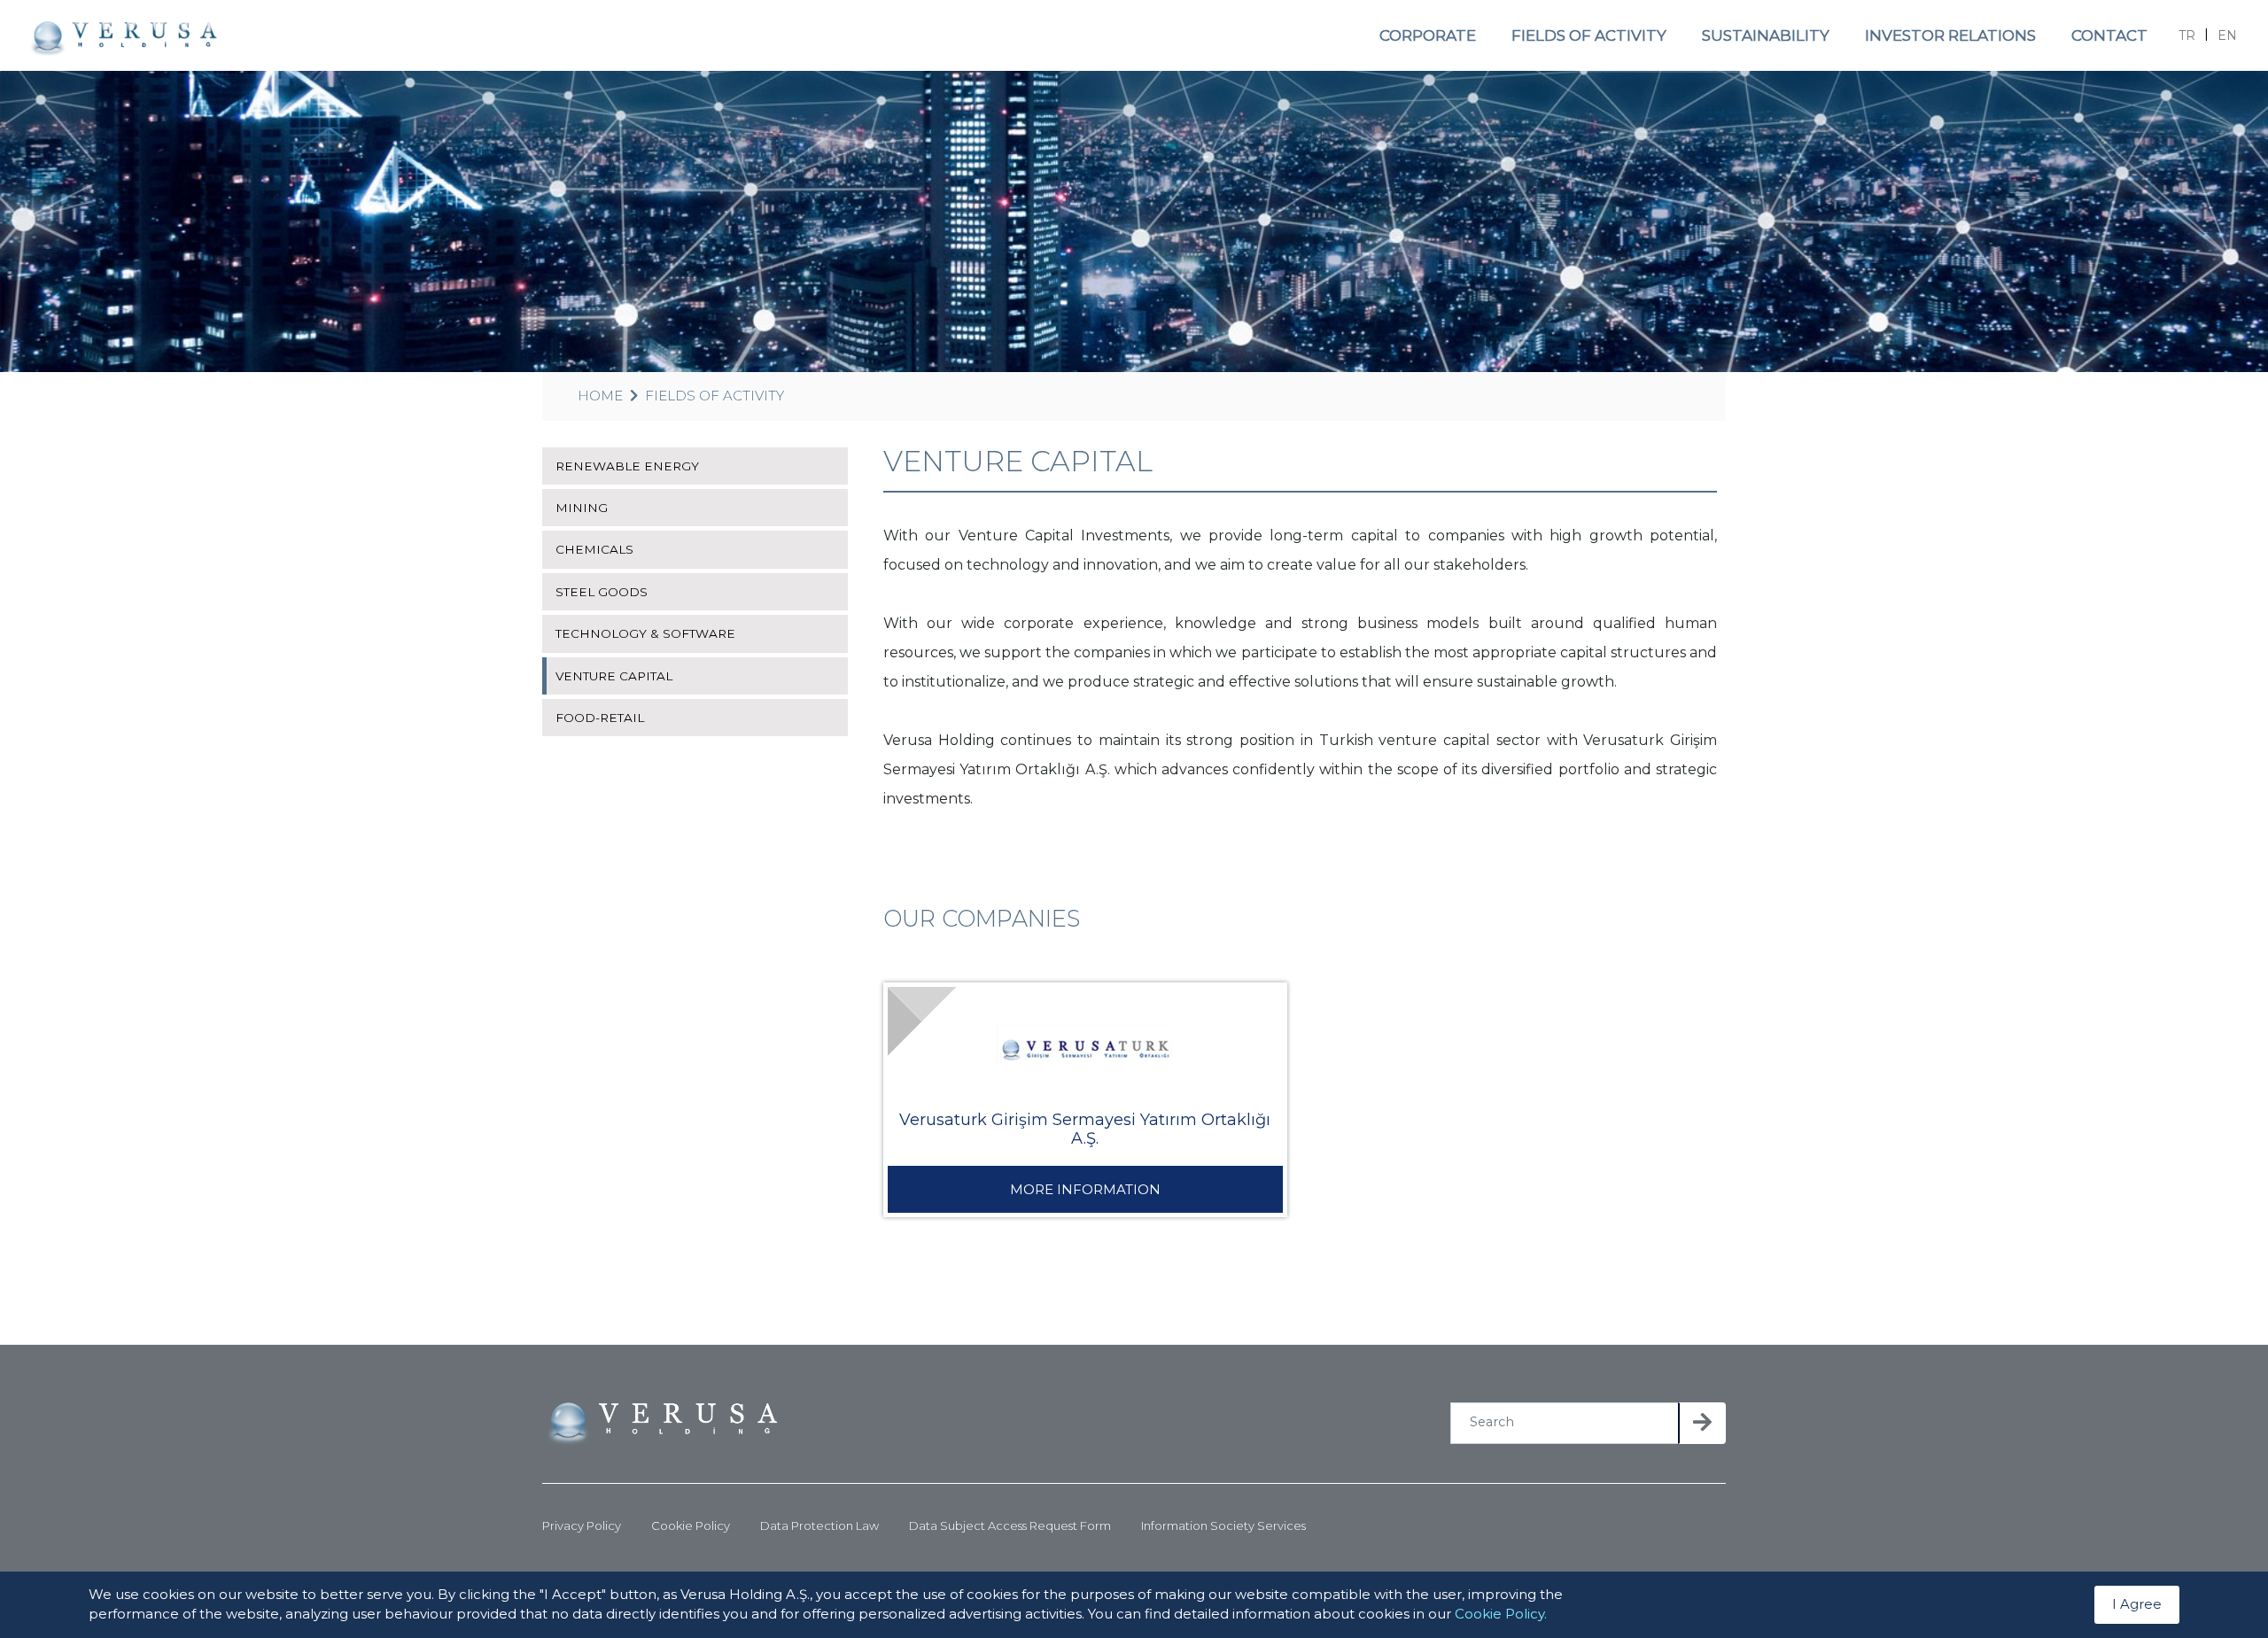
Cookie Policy (691, 1526)
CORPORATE (1428, 35)
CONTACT (2109, 35)
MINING (582, 508)
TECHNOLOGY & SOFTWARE (645, 633)
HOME (600, 396)
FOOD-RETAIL (600, 718)
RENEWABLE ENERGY (627, 466)
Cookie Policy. (1501, 1615)
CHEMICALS (594, 549)
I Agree (2137, 1604)
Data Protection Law (819, 1526)
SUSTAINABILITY (1766, 35)
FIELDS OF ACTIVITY (1589, 35)
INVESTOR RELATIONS (1950, 35)
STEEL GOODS (602, 592)
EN (2227, 35)
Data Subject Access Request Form (1010, 1526)
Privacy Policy (582, 1526)
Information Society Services (1223, 1526)
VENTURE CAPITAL (614, 676)
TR (2187, 35)
